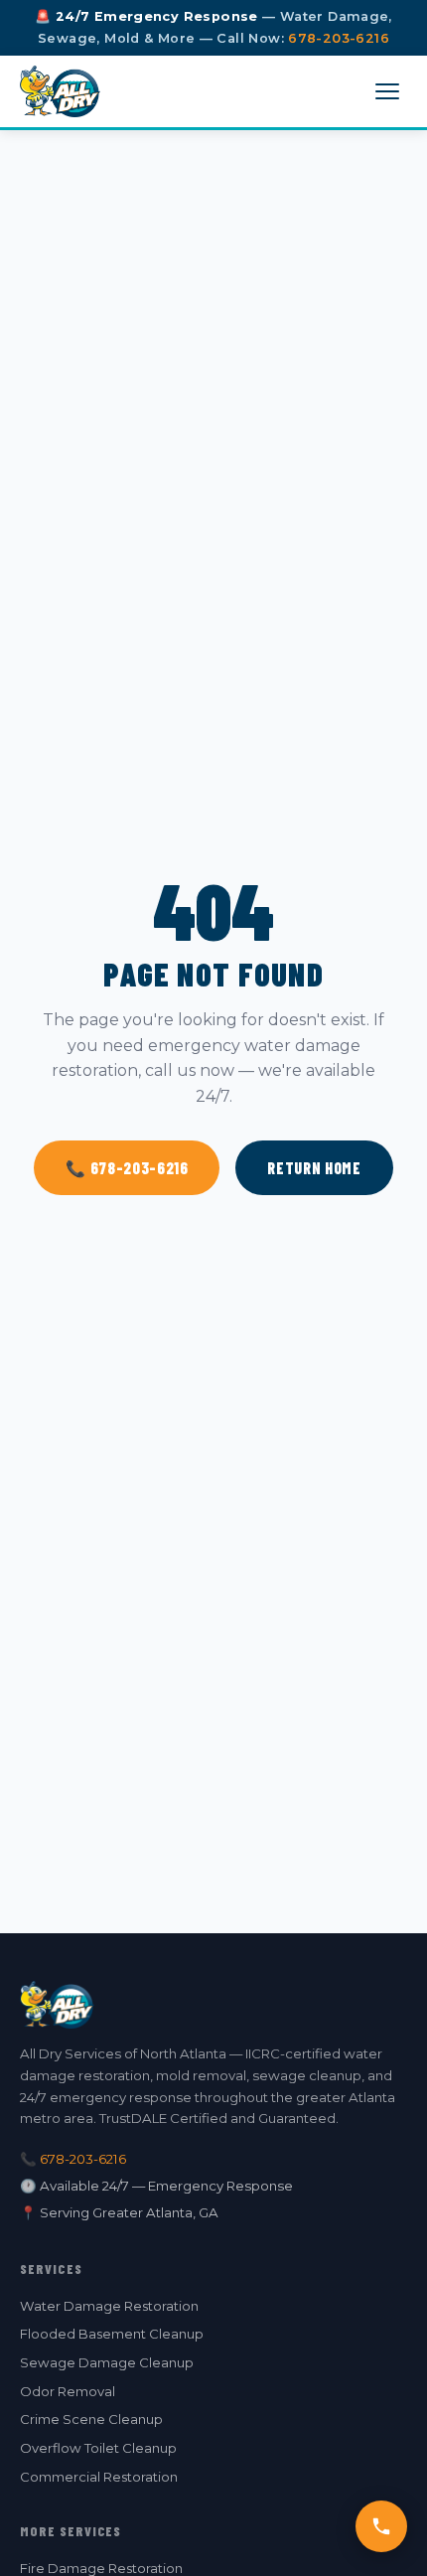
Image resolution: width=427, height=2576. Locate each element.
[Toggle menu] (387, 91)
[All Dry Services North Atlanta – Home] (60, 91)
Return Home (314, 1168)
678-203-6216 (339, 38)
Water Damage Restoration (109, 2306)
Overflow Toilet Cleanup (98, 2448)
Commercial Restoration (99, 2477)
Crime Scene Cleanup (91, 2419)
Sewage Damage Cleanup (107, 2362)
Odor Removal (68, 2391)
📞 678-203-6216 (127, 1168)
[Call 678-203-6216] (381, 2526)
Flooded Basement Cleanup (112, 2334)
